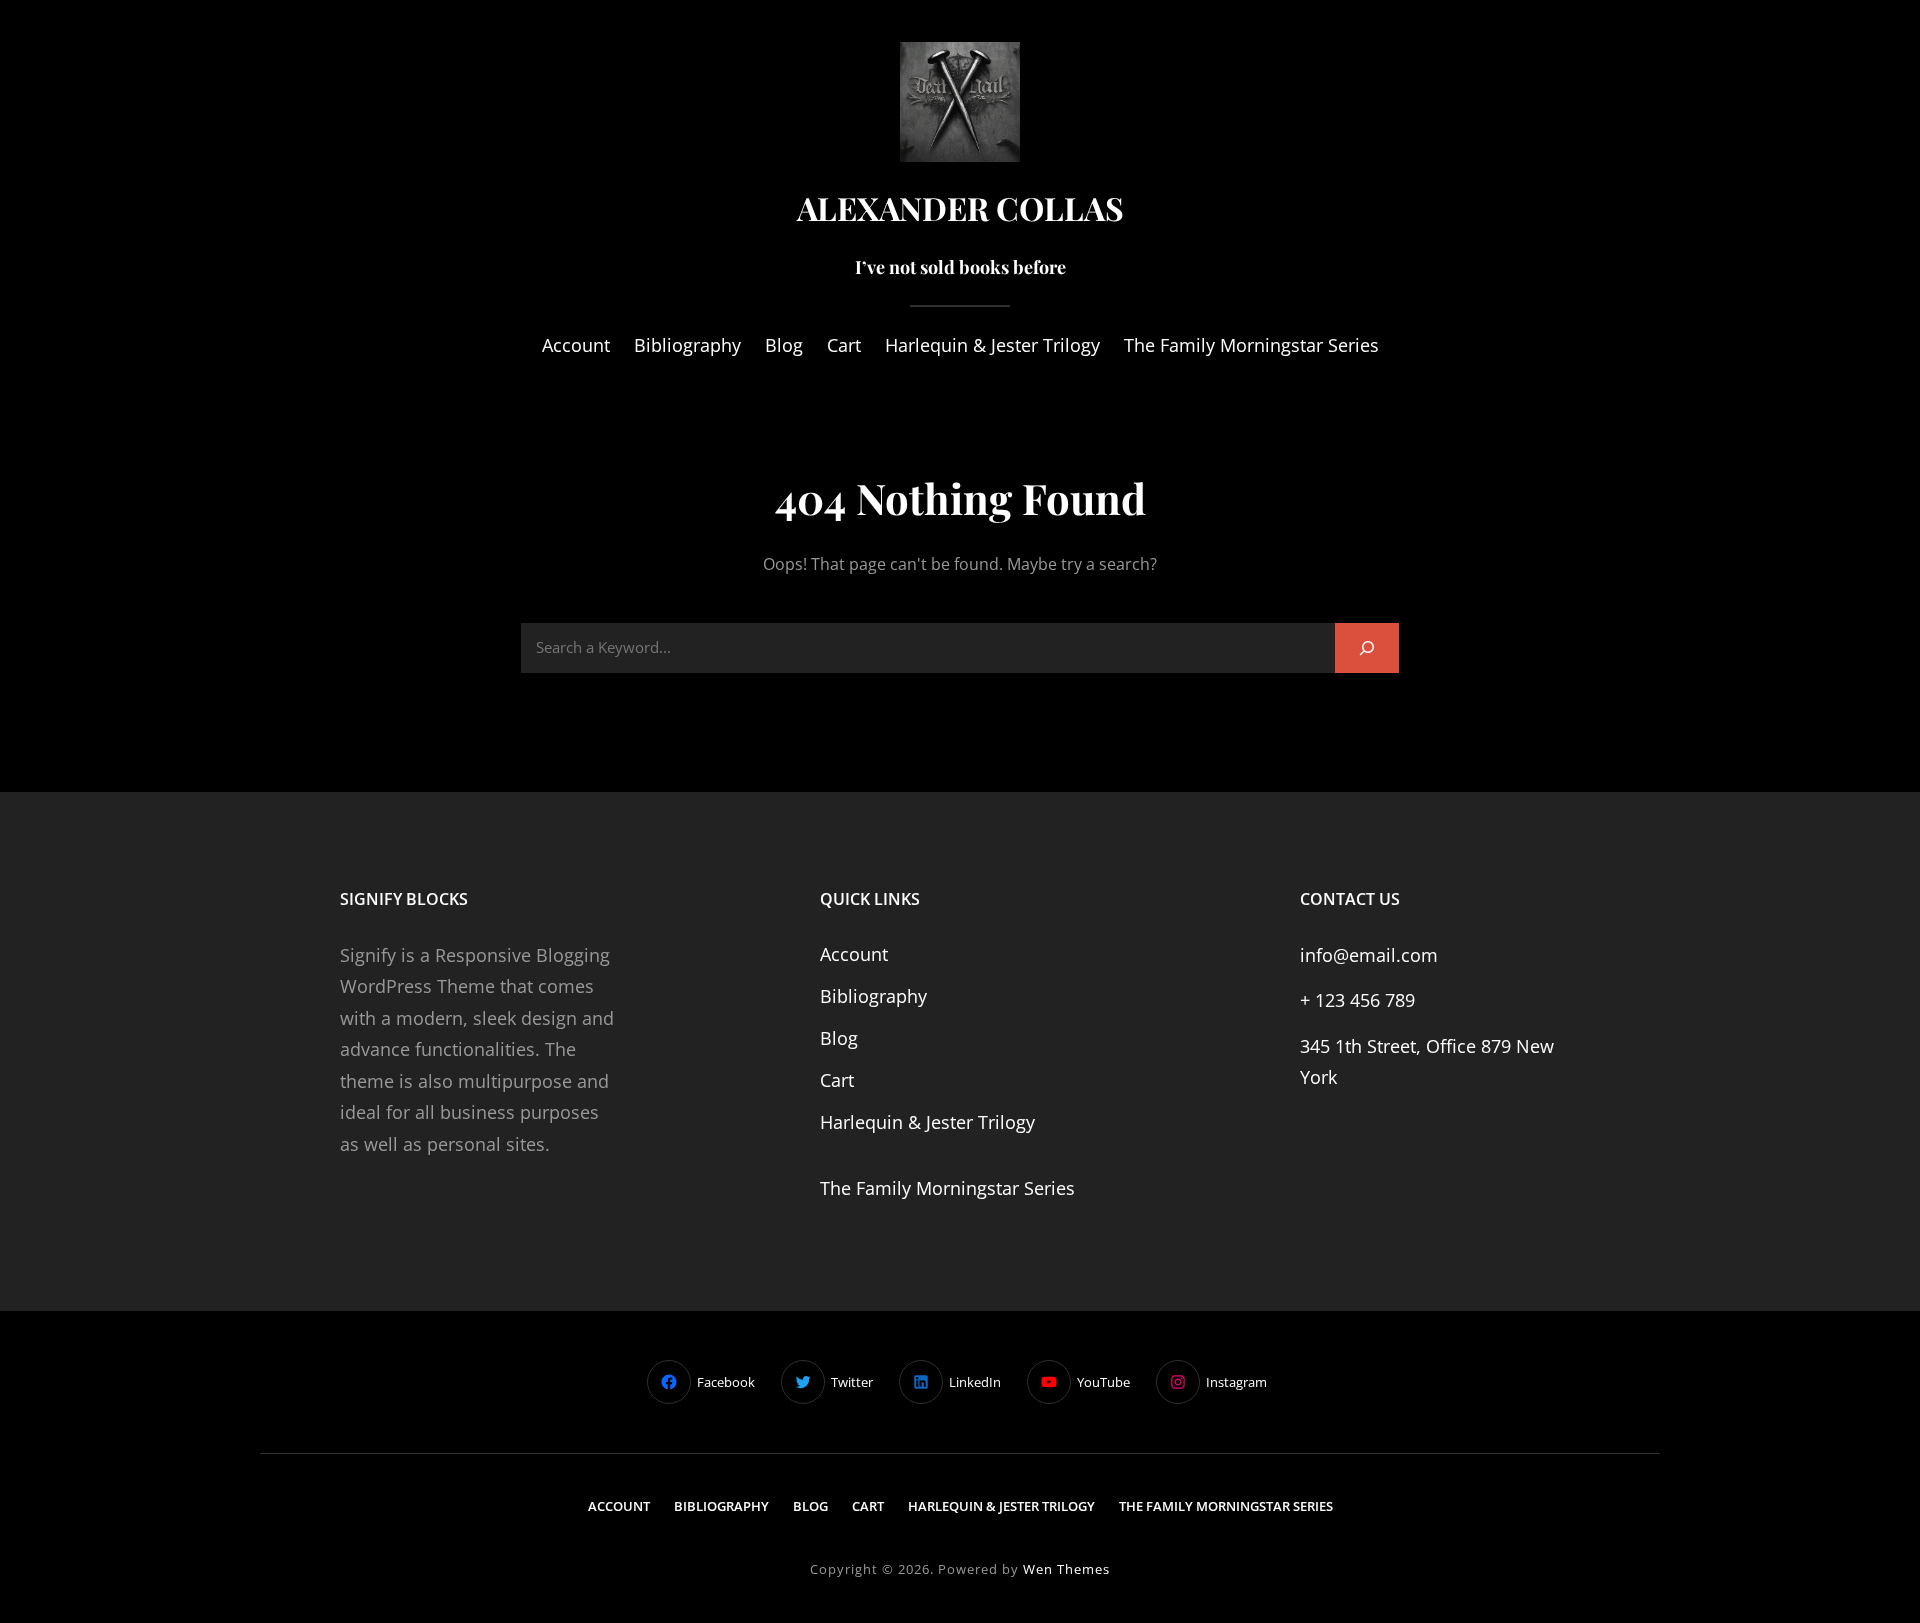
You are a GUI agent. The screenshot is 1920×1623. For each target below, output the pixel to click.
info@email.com (1369, 955)
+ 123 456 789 (1357, 1000)
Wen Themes (1066, 1569)
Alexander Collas (960, 207)
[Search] (1367, 647)
